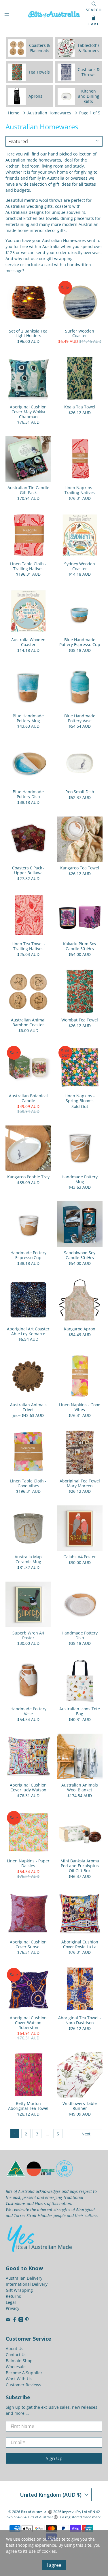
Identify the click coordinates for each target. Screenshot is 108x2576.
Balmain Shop (19, 2361)
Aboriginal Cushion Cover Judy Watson (28, 1787)
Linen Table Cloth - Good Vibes (28, 1483)
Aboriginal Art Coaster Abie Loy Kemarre (28, 1331)
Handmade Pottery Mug (80, 1179)
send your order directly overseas (68, 252)
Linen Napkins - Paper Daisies (28, 1863)
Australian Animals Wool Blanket (80, 1787)
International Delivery (27, 2284)
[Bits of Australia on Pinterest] (27, 2320)
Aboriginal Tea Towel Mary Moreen (80, 1483)
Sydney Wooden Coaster (80, 566)
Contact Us (16, 2355)
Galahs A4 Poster (80, 1557)
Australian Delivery (24, 2278)
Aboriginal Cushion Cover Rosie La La (80, 1944)
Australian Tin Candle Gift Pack (28, 490)
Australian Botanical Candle (28, 1098)
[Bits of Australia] (54, 14)
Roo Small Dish (80, 792)
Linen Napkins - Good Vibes (80, 1407)
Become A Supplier (24, 2373)
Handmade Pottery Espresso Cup (28, 1255)
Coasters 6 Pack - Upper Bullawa (28, 870)
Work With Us (19, 2379)
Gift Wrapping (19, 2290)
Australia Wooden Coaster (28, 642)
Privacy (13, 2308)
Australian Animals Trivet (28, 1407)
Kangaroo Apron (80, 1329)
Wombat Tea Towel (80, 1020)
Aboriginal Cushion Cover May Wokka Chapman (28, 412)
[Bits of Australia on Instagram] (21, 2320)
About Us (15, 2349)
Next (86, 2134)
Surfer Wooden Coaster (80, 333)
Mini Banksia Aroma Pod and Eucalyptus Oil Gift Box (80, 1866)
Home (14, 113)
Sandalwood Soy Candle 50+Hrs (80, 1255)
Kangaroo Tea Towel (80, 868)
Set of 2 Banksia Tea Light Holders (28, 333)
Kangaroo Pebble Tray (28, 1177)
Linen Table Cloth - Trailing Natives (28, 566)
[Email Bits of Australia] (8, 2320)
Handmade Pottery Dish (80, 1635)
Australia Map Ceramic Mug (28, 1559)
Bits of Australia (34, 2512)
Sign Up (54, 2458)
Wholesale (16, 2367)
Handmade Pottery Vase (28, 1711)
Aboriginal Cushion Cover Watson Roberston (28, 2022)
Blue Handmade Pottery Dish (28, 794)
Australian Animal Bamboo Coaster (28, 1022)
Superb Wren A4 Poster (28, 1635)
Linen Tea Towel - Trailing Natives (28, 946)
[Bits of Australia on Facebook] (15, 2320)
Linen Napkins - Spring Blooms (80, 1098)
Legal (11, 2302)
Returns (13, 2296)
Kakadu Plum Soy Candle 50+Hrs (80, 946)
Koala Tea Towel (80, 407)
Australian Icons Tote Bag (80, 1711)
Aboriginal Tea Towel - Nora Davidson (80, 2020)
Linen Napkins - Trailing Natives (80, 490)
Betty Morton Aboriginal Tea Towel (28, 2106)
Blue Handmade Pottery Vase (80, 718)
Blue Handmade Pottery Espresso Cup (80, 642)
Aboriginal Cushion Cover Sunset (28, 1944)
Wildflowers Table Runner (80, 2106)
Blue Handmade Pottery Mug (28, 718)
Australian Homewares (49, 113)
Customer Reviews (23, 2385)
